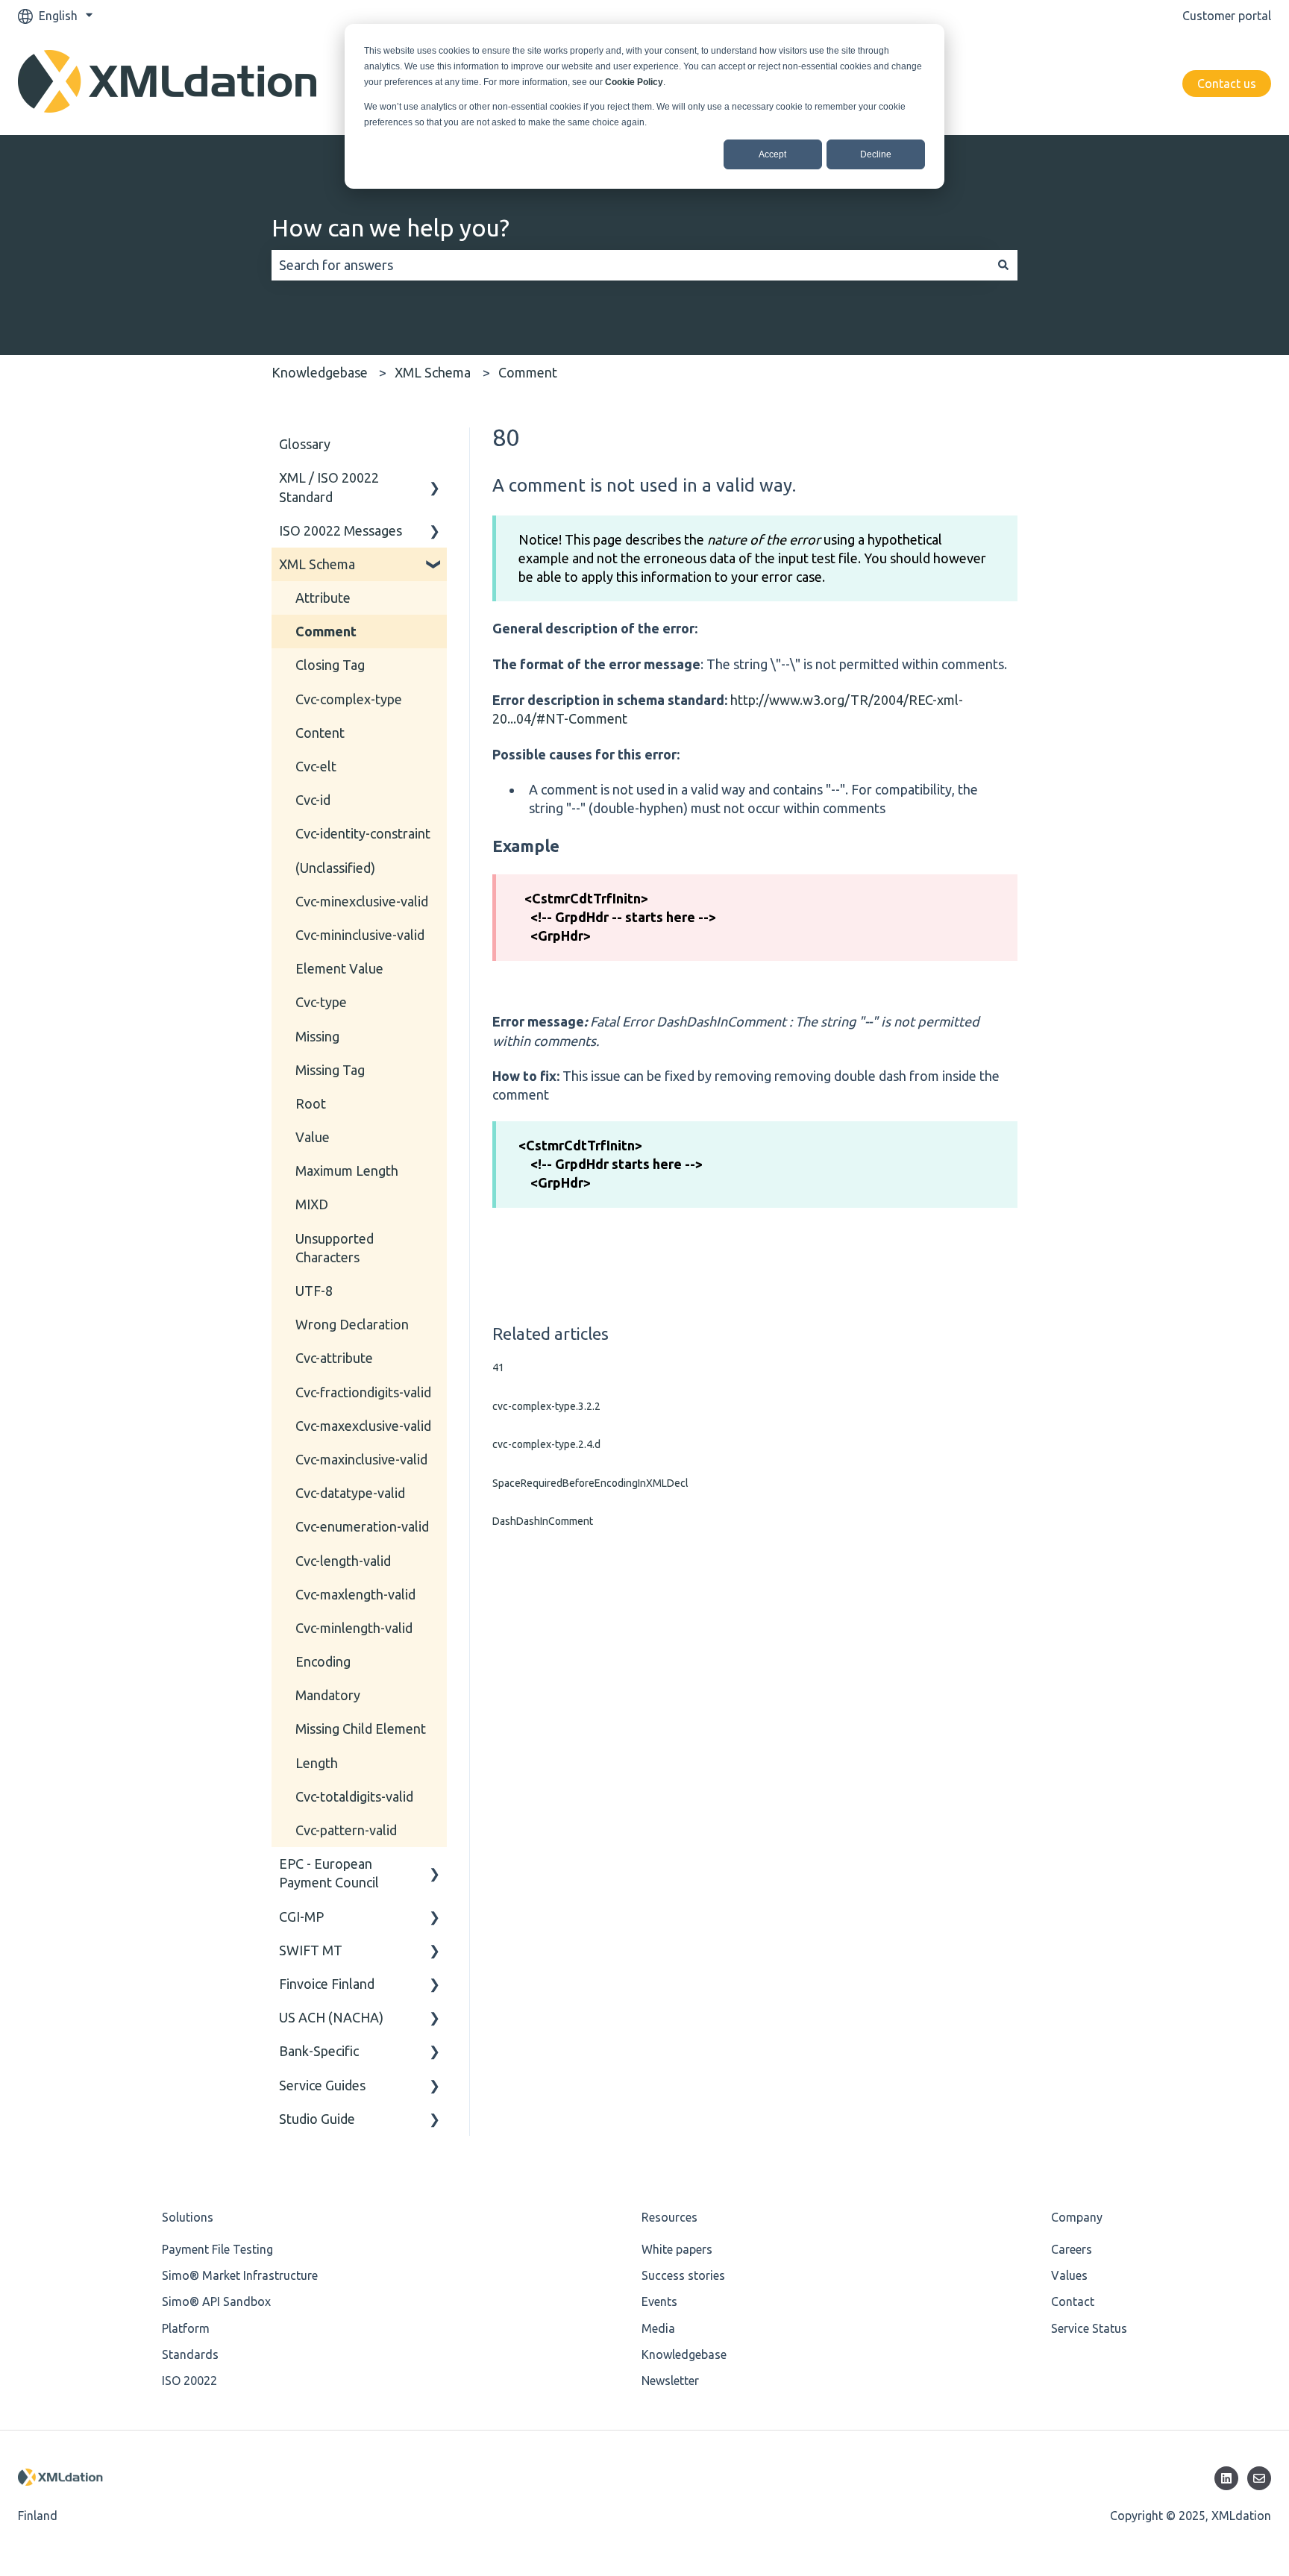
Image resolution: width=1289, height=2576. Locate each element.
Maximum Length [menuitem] (347, 1171)
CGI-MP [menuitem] (301, 1917)
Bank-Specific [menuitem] (319, 2051)
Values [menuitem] (1069, 2275)
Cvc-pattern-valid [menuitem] (346, 1830)
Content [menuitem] (320, 733)
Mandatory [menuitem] (328, 1695)
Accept (772, 154)
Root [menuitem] (311, 1103)
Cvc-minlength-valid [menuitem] (354, 1628)
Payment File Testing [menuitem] (217, 2249)
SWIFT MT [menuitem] (311, 1950)
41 (498, 1367)
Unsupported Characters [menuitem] (335, 1248)
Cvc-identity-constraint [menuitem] (363, 833)
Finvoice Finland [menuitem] (327, 1984)
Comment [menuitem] (326, 631)
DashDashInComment (543, 1521)
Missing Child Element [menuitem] (361, 1729)
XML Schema (433, 372)
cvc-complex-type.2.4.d (546, 1444)
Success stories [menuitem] (683, 2275)
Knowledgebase (320, 372)
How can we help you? (391, 228)
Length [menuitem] (317, 1763)
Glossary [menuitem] (305, 444)
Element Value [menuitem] (339, 968)
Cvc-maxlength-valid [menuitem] (355, 1594)
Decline (876, 154)
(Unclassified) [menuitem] (335, 868)
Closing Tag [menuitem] (330, 665)
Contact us (1227, 84)
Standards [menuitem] (190, 2354)
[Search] (1003, 265)
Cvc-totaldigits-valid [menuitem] (354, 1796)
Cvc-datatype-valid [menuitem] (350, 1493)
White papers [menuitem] (677, 2249)
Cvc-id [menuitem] (313, 800)
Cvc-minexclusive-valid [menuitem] (362, 901)
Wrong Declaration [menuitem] (352, 1324)
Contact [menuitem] (1073, 2301)
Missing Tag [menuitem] (330, 1070)
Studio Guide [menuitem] (317, 2119)
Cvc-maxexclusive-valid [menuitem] (363, 1426)
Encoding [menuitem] (323, 1661)
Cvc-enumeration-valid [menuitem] (362, 1526)
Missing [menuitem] (317, 1036)
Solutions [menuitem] (188, 2217)
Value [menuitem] (313, 1137)
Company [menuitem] (1077, 2217)
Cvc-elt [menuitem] (316, 766)
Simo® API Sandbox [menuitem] (216, 2301)
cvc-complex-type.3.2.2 (546, 1406)
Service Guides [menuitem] (322, 2085)
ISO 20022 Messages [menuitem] (341, 530)
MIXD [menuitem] (312, 1204)
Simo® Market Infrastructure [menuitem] (240, 2275)
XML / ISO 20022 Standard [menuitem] (329, 487)
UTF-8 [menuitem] (314, 1291)
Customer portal (1227, 16)
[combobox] (630, 265)
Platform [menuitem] (186, 2328)
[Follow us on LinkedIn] (1226, 2478)
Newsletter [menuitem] (670, 2381)
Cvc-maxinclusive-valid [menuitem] (361, 1459)
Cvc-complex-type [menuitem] (349, 699)
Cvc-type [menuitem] (321, 1002)
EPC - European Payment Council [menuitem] (329, 1873)
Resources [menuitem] (669, 2217)
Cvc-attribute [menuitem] (334, 1358)
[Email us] (1259, 2478)
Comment (528, 372)
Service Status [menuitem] (1089, 2328)
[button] (435, 478)
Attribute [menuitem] (323, 598)
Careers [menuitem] (1072, 2249)
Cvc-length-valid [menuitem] (343, 1561)
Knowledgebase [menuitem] (684, 2354)
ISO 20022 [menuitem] (189, 2381)
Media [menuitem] (658, 2328)
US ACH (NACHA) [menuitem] (331, 2017)
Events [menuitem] (659, 2301)
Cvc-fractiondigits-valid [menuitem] (363, 1392)
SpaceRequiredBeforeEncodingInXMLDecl (590, 1483)
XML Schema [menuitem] (317, 564)
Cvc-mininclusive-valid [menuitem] (360, 935)
